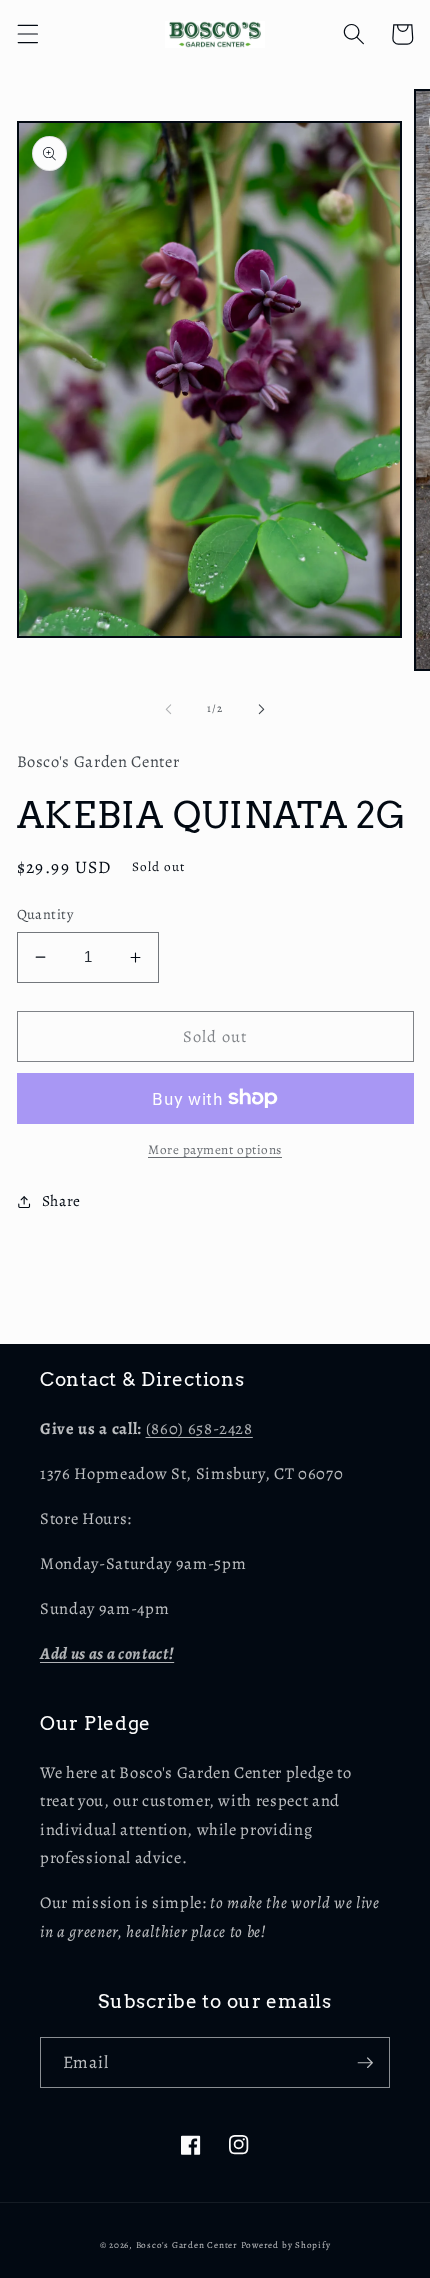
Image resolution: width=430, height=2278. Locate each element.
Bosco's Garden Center (187, 2245)
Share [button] (61, 1200)
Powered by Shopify (286, 2245)
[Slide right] (261, 709)
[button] (27, 34)
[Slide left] (169, 709)
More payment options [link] (215, 1150)
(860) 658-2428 (199, 1428)
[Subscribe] (365, 2063)
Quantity (45, 914)
